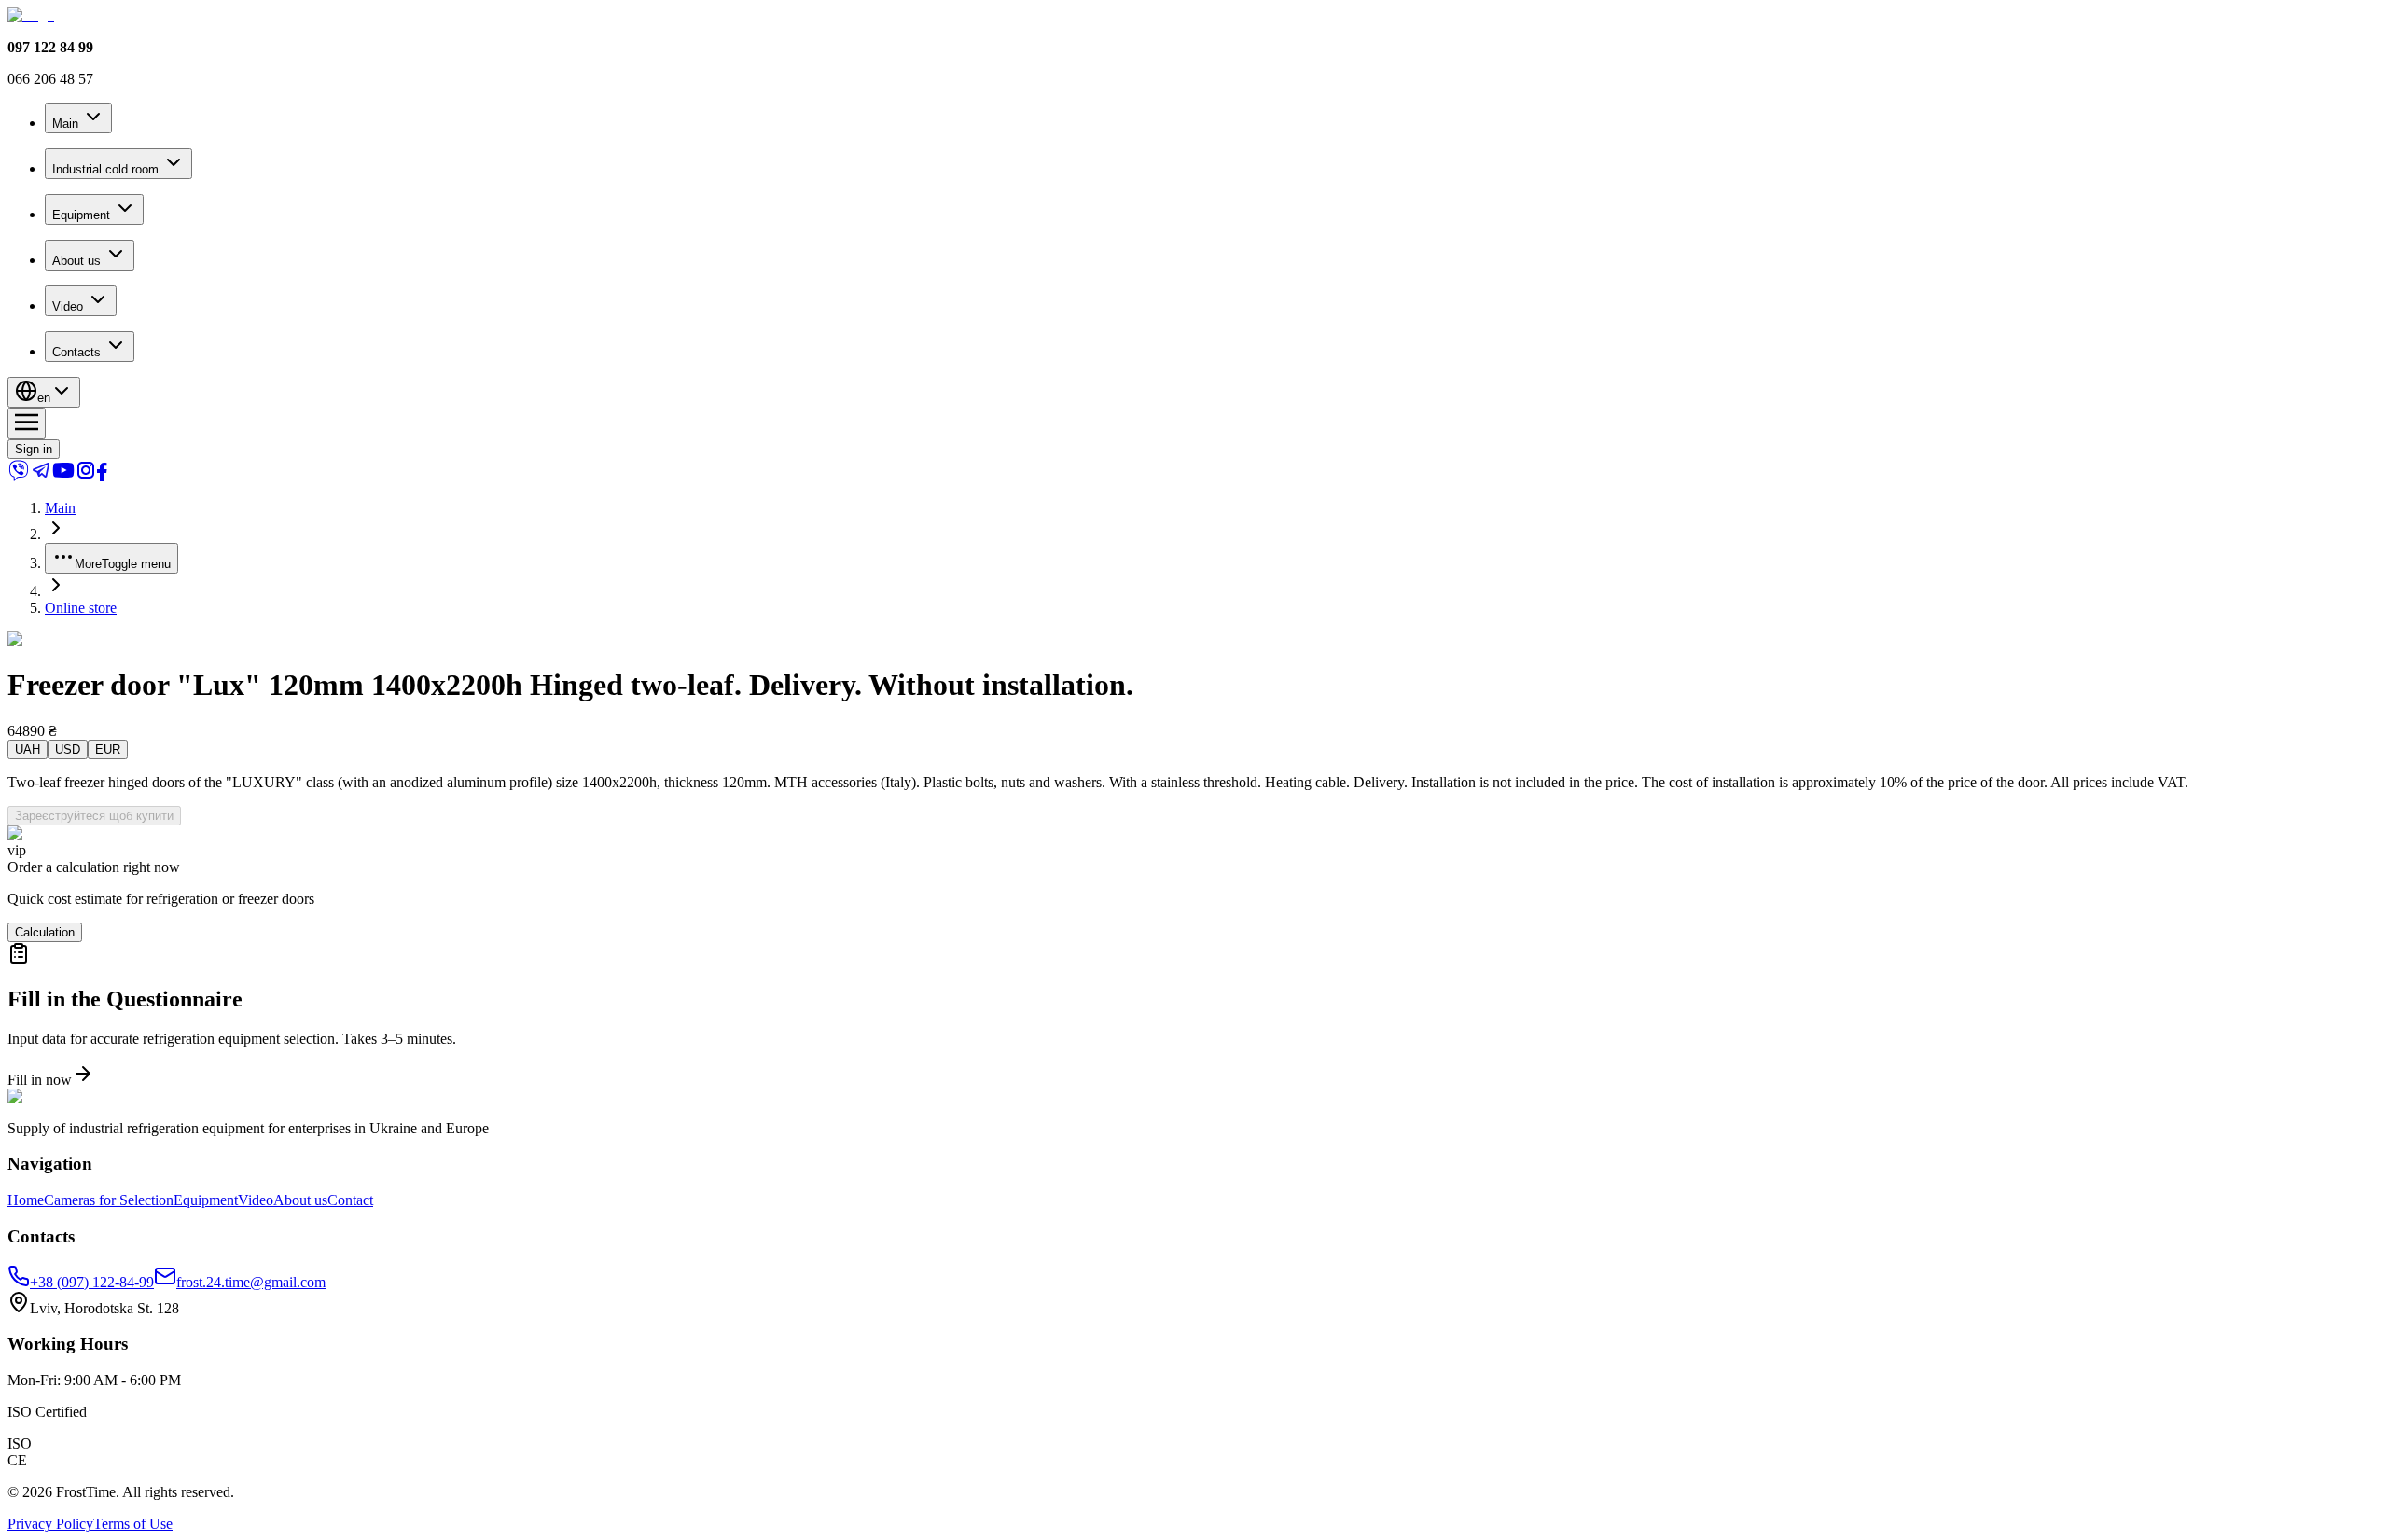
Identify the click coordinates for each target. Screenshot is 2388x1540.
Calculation (45, 932)
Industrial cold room (105, 169)
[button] (1194, 1015)
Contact (350, 1200)
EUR (108, 749)
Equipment (81, 215)
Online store (81, 608)
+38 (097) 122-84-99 (92, 1282)
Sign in (34, 449)
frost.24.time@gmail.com (251, 1282)
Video (68, 306)
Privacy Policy (50, 1524)
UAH (28, 749)
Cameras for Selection (109, 1200)
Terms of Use (133, 1524)
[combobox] (44, 392)
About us (76, 261)
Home (26, 1200)
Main (65, 124)
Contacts (76, 352)
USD (68, 749)
